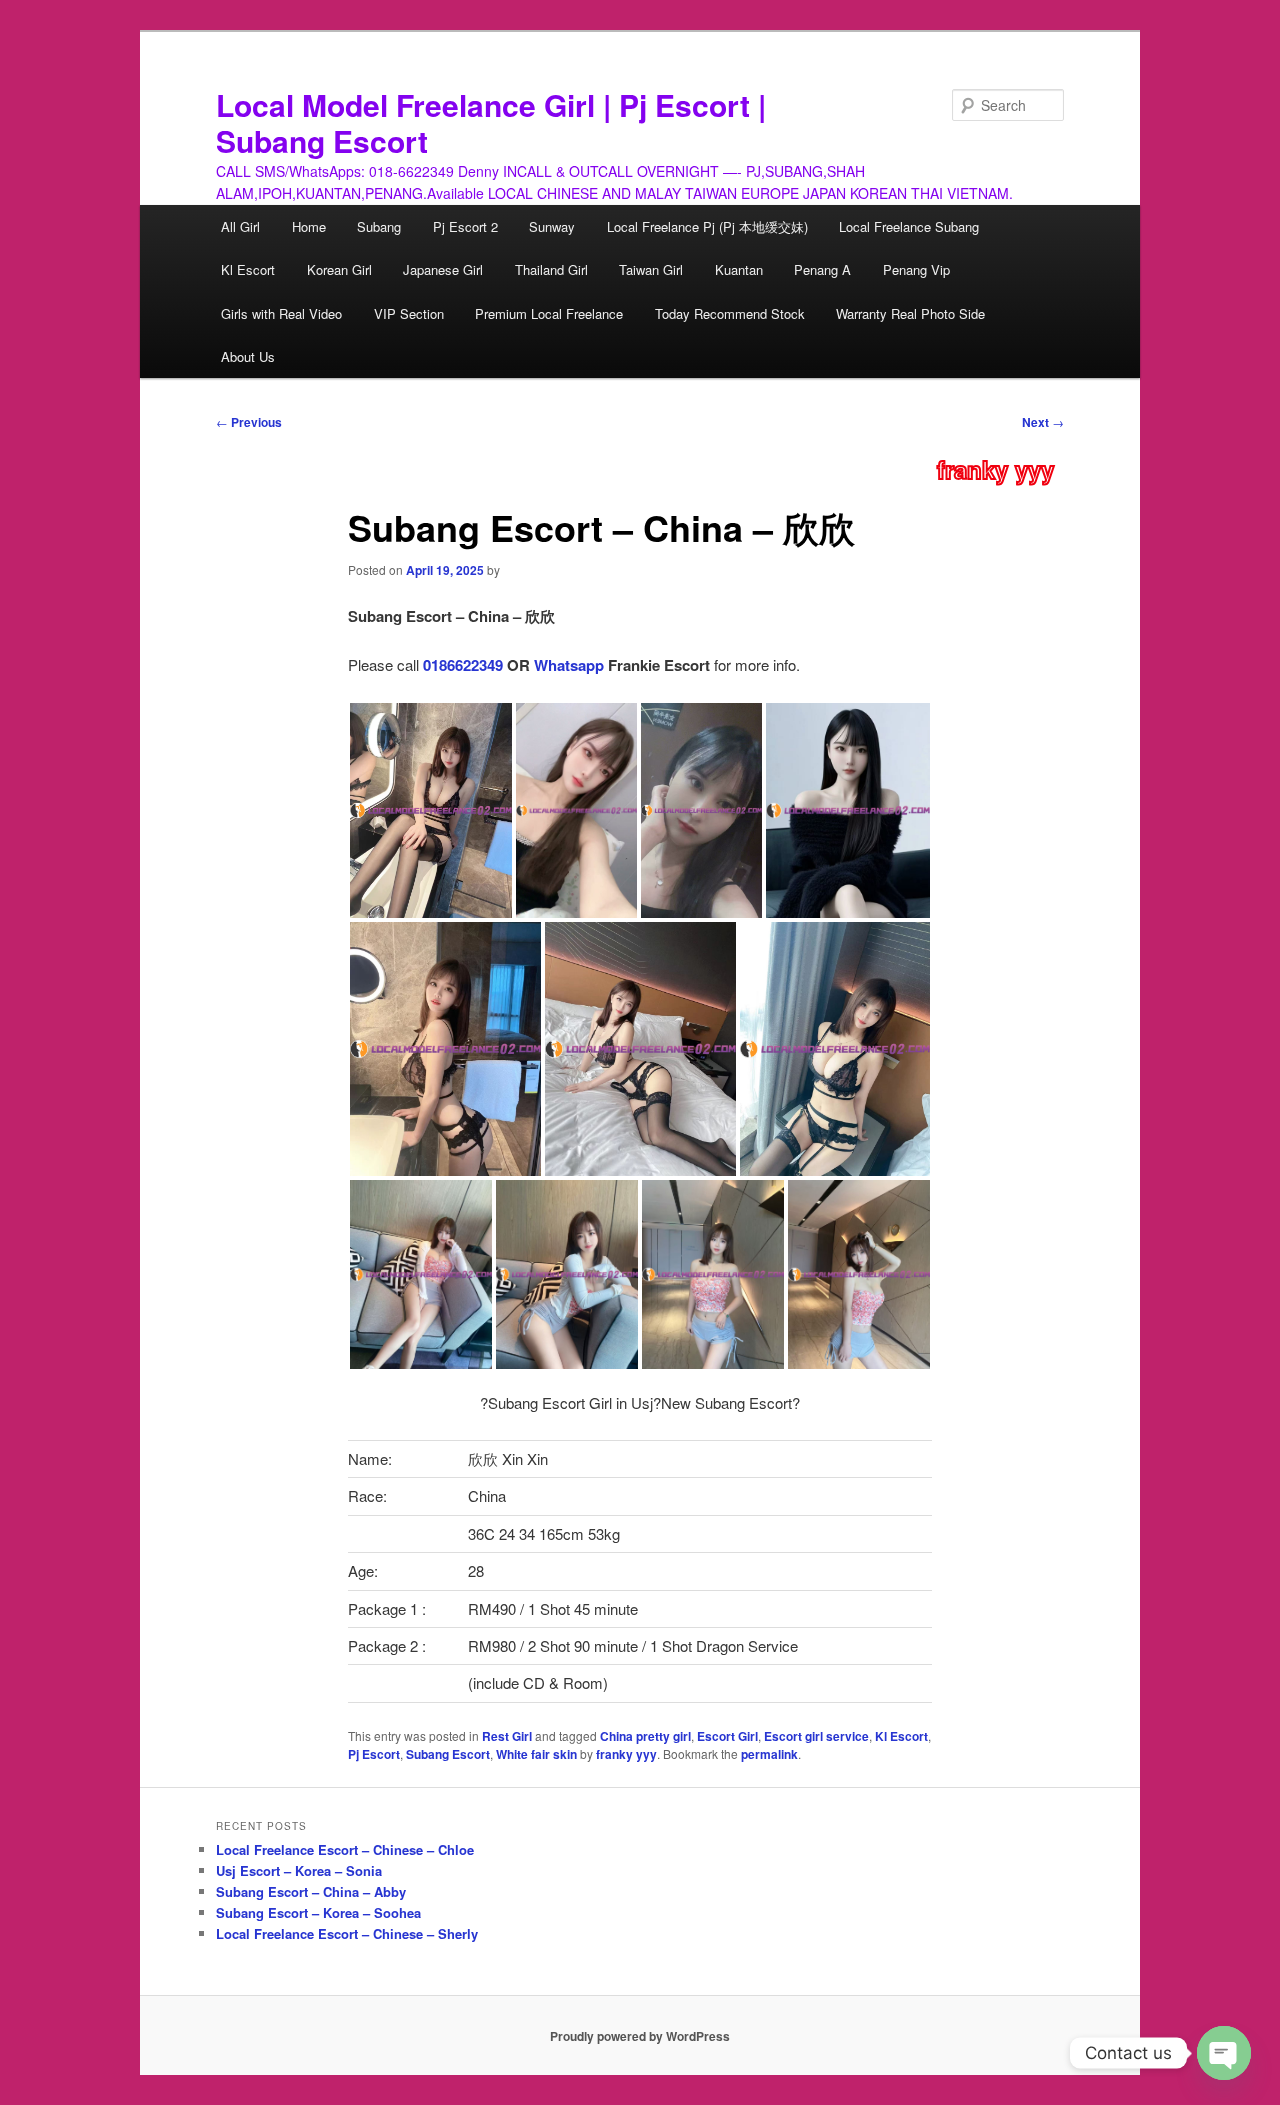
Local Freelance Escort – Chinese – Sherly (347, 1933)
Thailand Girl (551, 269)
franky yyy (995, 469)
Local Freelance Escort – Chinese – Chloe (345, 1849)
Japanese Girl (443, 269)
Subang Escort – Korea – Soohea (318, 1912)
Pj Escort (374, 1754)
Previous (249, 422)
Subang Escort (448, 1754)
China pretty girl (645, 1736)
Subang (379, 226)
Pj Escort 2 (465, 226)
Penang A (822, 269)
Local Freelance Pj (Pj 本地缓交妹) (707, 226)
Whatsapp (569, 665)
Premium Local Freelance (549, 313)
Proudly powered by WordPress (640, 2036)
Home (309, 226)
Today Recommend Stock (730, 313)
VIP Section (409, 313)
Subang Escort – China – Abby (311, 1891)
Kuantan (739, 269)
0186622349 (463, 665)
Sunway (552, 226)
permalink (769, 1754)
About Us (248, 356)
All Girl (240, 226)
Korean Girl (339, 269)
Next (1043, 422)
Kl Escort (248, 269)
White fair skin (536, 1754)
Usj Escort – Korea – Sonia (299, 1870)
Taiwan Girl (651, 269)
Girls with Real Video (281, 313)
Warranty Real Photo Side (910, 313)
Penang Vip (916, 269)
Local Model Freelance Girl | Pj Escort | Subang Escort (491, 122)
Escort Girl (727, 1736)
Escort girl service (816, 1736)
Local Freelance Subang (909, 226)
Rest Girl (507, 1736)
